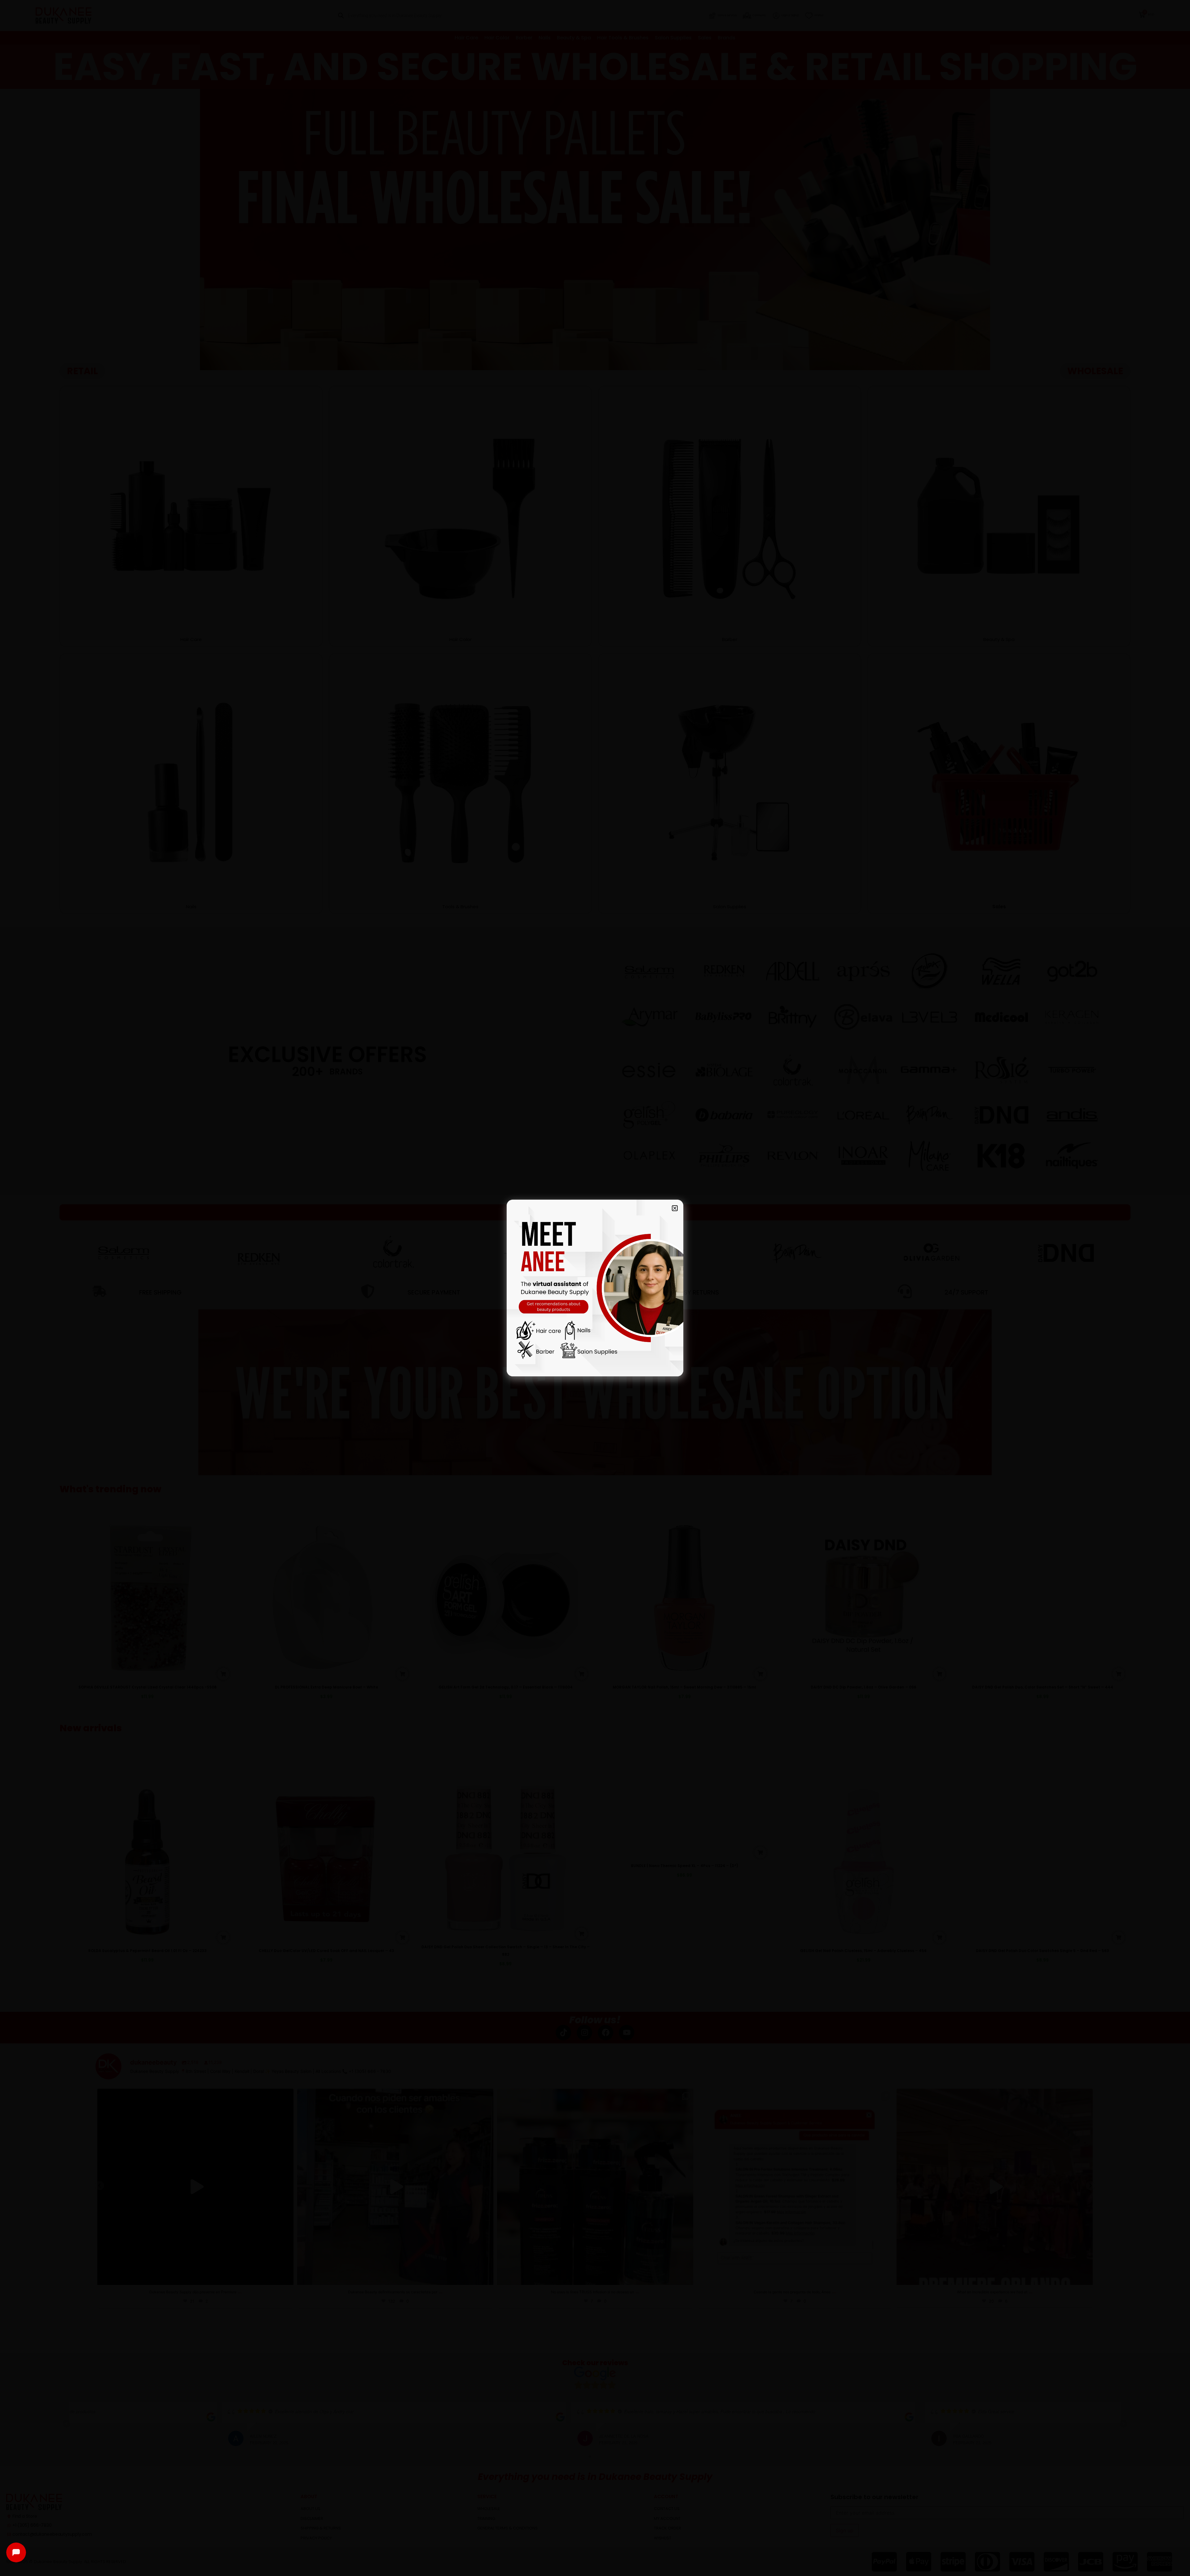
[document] (595, 1288)
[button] (675, 1208)
